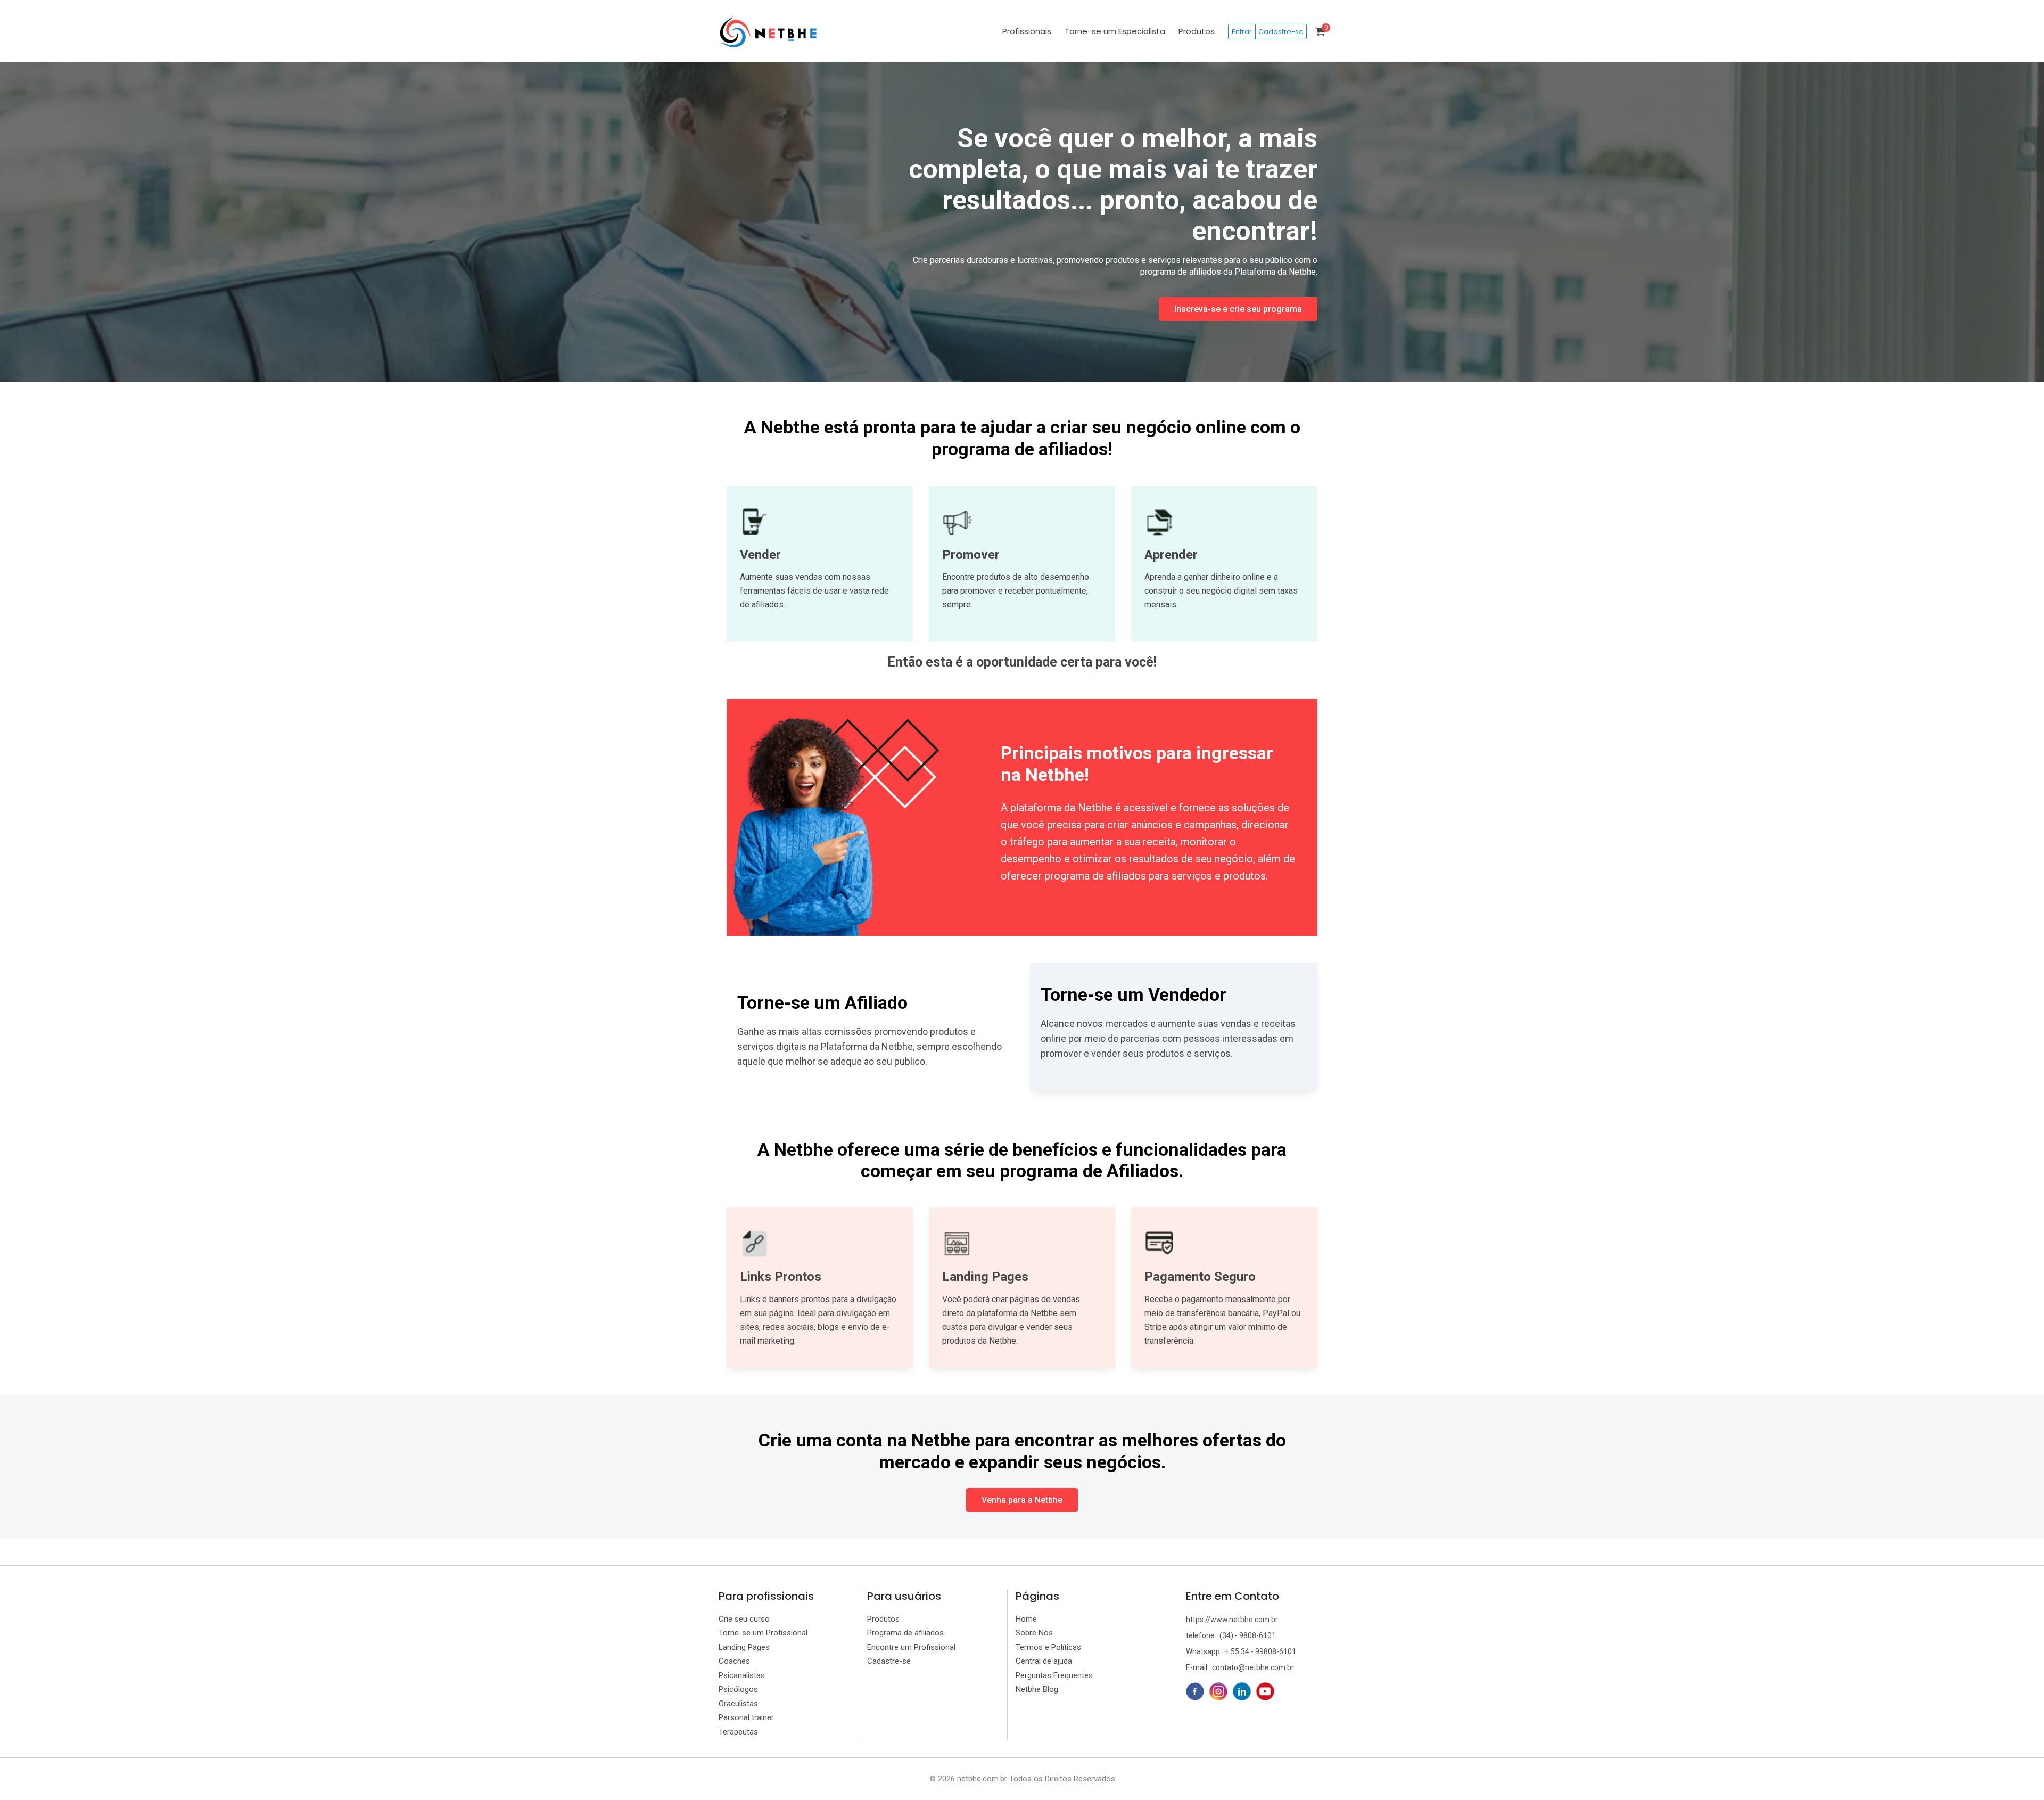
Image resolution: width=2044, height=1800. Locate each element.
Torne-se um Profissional (763, 1633)
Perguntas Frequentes (1054, 1675)
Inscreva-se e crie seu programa (1238, 309)
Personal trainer (746, 1717)
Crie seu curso (744, 1619)
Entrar (1242, 32)
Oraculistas (738, 1704)
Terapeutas (738, 1732)
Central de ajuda (1044, 1661)
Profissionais (1027, 31)
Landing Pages (744, 1647)
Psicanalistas (742, 1675)
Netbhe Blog (1037, 1689)
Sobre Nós (1034, 1633)
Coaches (734, 1661)
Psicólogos (738, 1689)
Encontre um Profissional (911, 1647)
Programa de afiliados (905, 1633)
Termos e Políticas (1048, 1647)
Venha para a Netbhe (1022, 1500)
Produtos (1197, 31)
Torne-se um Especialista (1115, 31)
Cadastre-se (1281, 32)
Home (1026, 1619)
